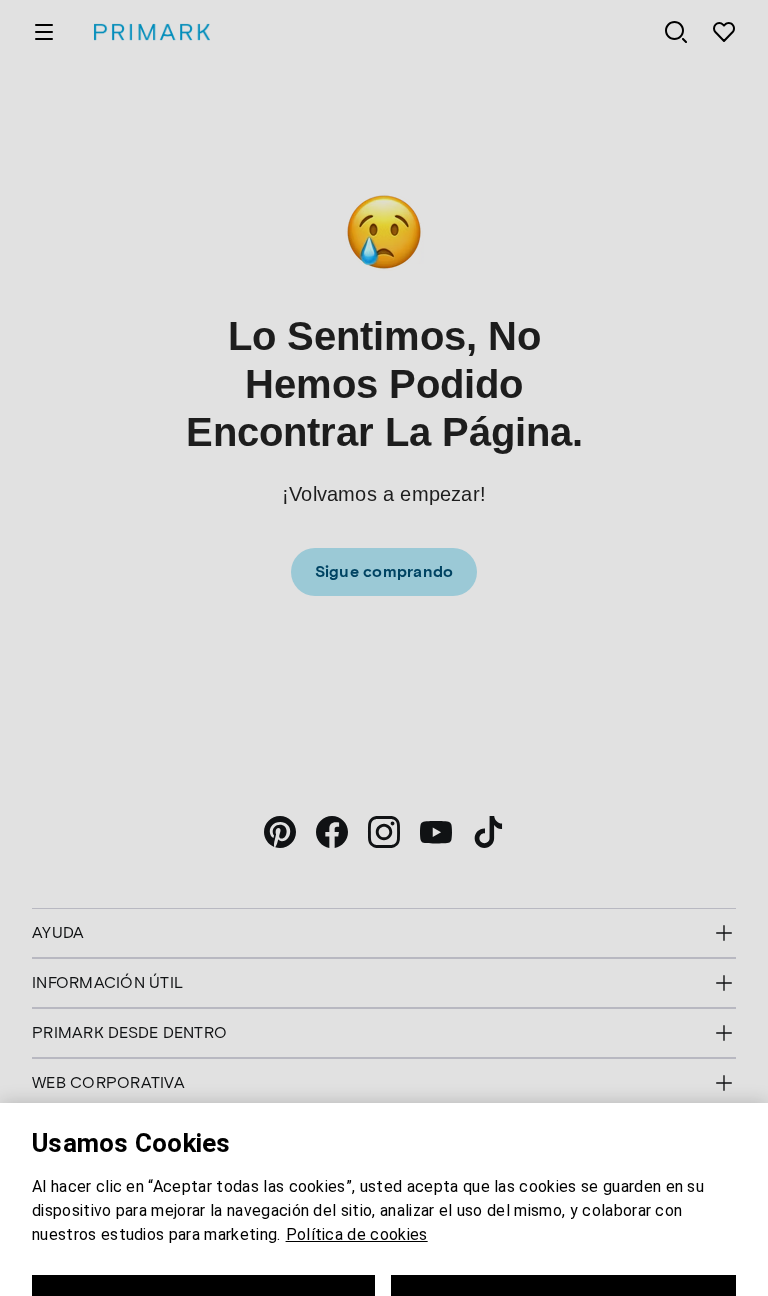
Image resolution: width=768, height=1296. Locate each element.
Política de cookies (357, 1163)
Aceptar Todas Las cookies (564, 1231)
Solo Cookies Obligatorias (204, 1231)
